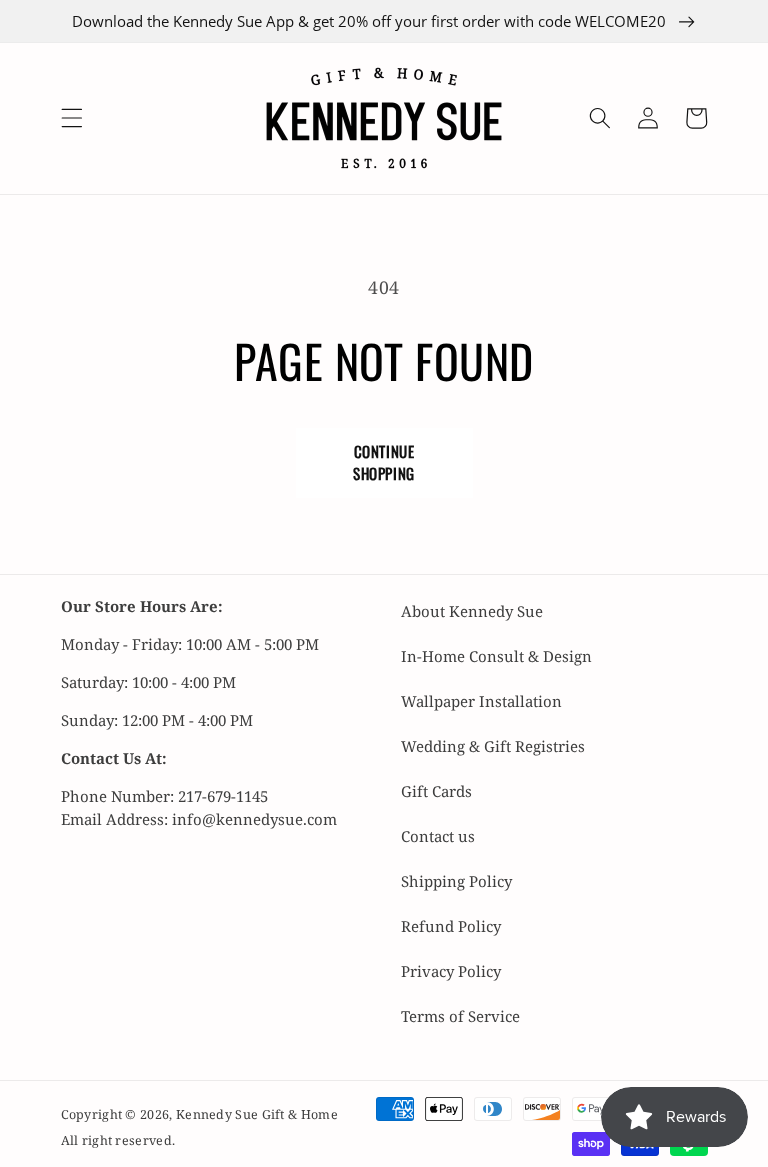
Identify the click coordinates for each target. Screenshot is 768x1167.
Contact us (438, 836)
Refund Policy (451, 926)
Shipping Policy (456, 881)
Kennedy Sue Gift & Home (257, 1114)
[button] (71, 118)
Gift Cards (436, 791)
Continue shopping (384, 462)
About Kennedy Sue (472, 611)
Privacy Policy (451, 971)
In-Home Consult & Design (496, 656)
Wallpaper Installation (481, 701)
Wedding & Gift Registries (493, 746)
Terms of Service (460, 1016)
